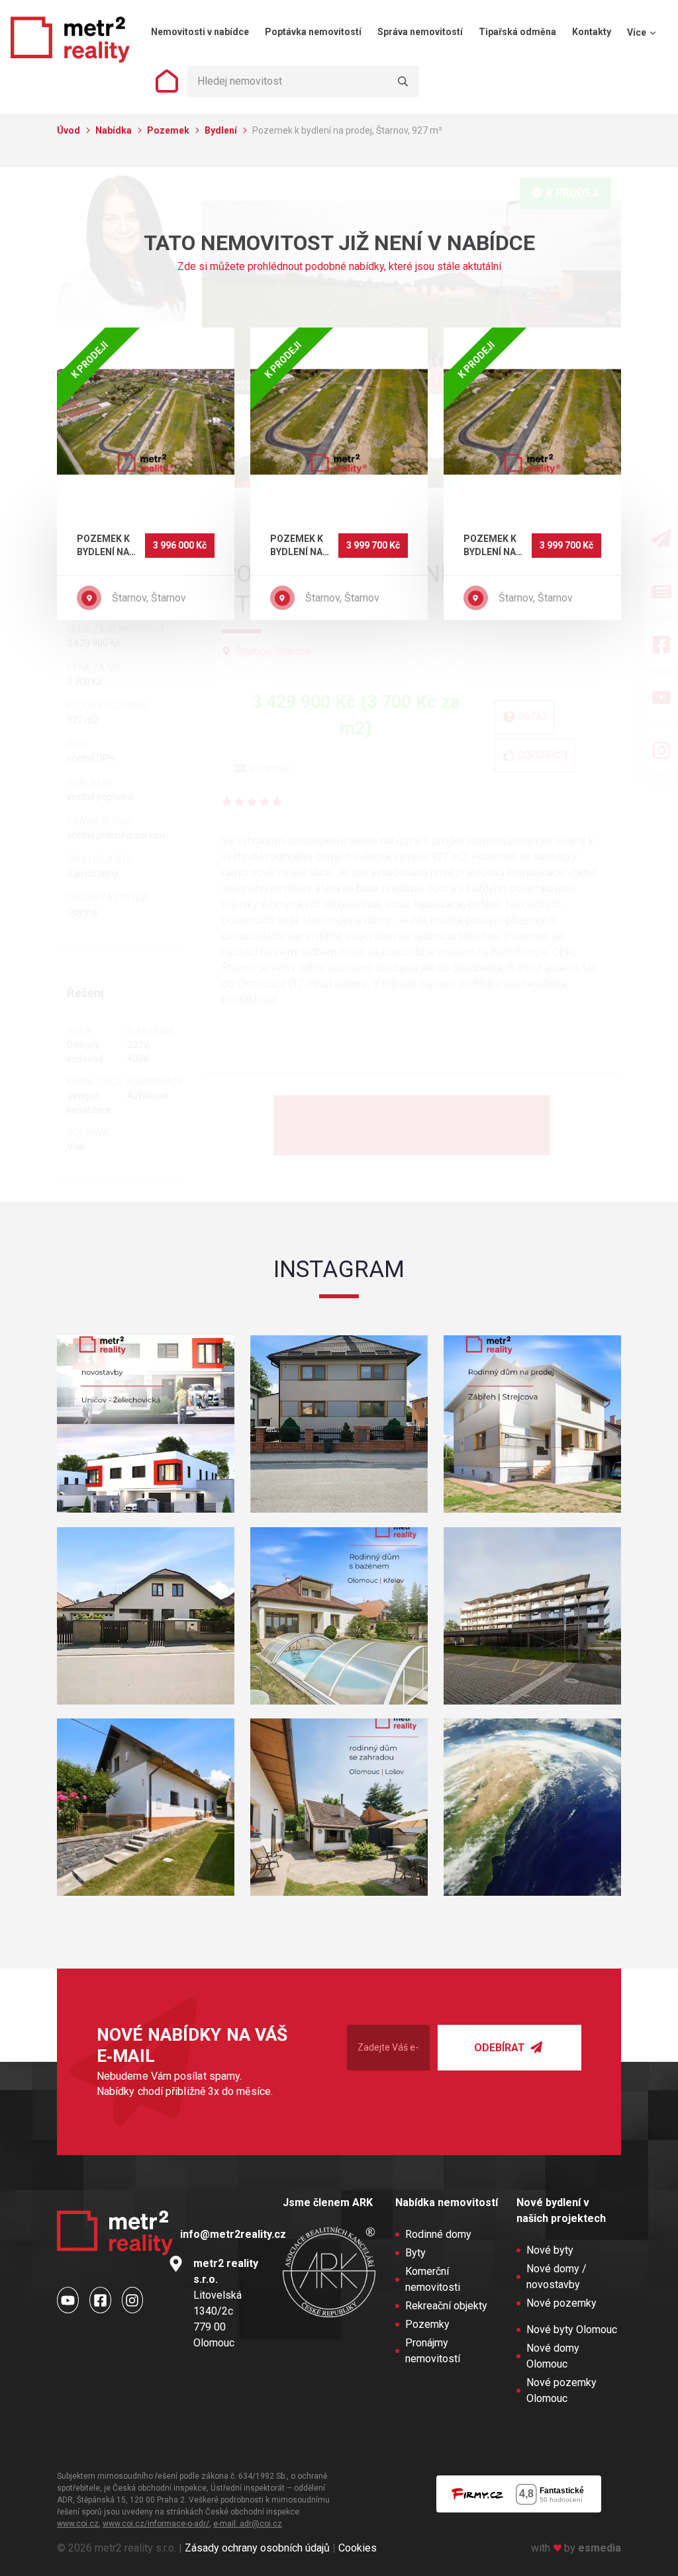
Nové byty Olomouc (572, 2330)
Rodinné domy (438, 2234)
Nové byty (550, 2250)
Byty (415, 2253)
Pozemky (427, 2324)
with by (576, 2548)
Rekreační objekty (446, 2306)
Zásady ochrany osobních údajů (257, 2548)
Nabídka (115, 130)
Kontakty (592, 32)
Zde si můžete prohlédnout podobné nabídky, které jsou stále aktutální (339, 266)
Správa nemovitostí (420, 32)
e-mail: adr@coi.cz (248, 2524)
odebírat (501, 2048)
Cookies (358, 2548)
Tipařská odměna (517, 32)
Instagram (339, 1269)
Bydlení (222, 130)
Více (638, 32)
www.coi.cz (78, 2524)
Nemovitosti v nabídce (200, 32)
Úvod (70, 130)
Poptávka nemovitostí (313, 32)
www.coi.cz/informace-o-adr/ (156, 2524)
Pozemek (169, 130)
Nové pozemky (561, 2303)
